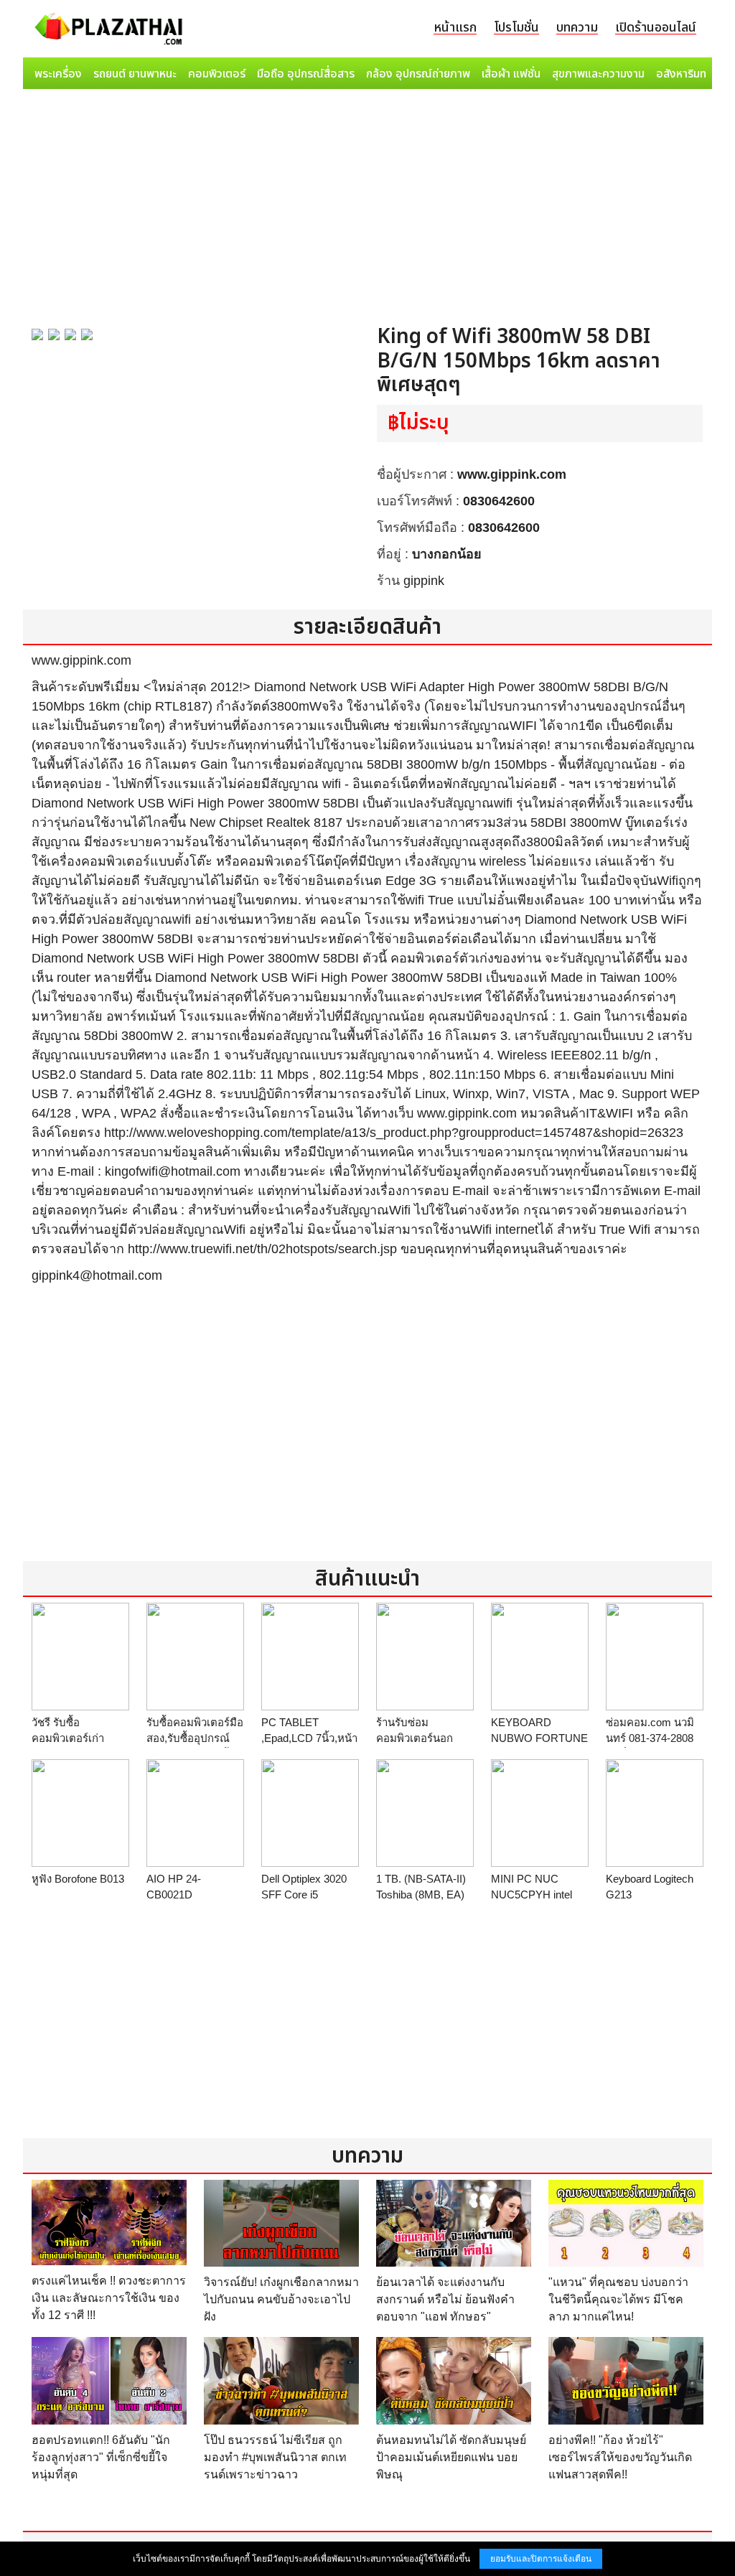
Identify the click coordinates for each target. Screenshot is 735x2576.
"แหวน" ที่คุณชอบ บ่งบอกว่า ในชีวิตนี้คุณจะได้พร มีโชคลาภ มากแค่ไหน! (618, 2299)
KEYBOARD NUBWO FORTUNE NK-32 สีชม (539, 1738)
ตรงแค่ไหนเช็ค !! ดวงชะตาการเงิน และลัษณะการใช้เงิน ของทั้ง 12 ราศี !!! (109, 2298)
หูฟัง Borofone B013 (78, 1879)
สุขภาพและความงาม (598, 74)
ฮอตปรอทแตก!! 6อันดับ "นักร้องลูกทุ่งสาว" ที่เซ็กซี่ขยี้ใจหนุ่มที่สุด (101, 2457)
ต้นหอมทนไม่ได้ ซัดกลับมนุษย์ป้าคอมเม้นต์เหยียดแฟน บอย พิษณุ (451, 2457)
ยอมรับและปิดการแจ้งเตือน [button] (541, 2559)
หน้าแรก (455, 28)
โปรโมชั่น (516, 28)
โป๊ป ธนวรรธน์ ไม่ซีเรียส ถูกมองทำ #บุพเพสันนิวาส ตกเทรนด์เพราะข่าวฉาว (275, 2457)
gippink (424, 581)
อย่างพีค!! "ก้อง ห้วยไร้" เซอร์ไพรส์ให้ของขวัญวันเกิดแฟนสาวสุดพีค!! (620, 2457)
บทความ (577, 28)
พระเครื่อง (58, 74)
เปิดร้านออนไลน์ (656, 28)
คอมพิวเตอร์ (217, 74)
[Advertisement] (367, 202)
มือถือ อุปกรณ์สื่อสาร (306, 74)
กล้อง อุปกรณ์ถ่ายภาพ (418, 74)
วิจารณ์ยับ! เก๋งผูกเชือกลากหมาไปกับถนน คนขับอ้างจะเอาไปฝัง (281, 2299)
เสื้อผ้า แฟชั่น (511, 74)
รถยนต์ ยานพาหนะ (135, 74)
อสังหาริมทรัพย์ (691, 74)
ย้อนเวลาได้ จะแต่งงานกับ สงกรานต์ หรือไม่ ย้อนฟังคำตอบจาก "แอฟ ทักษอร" (445, 2299)
